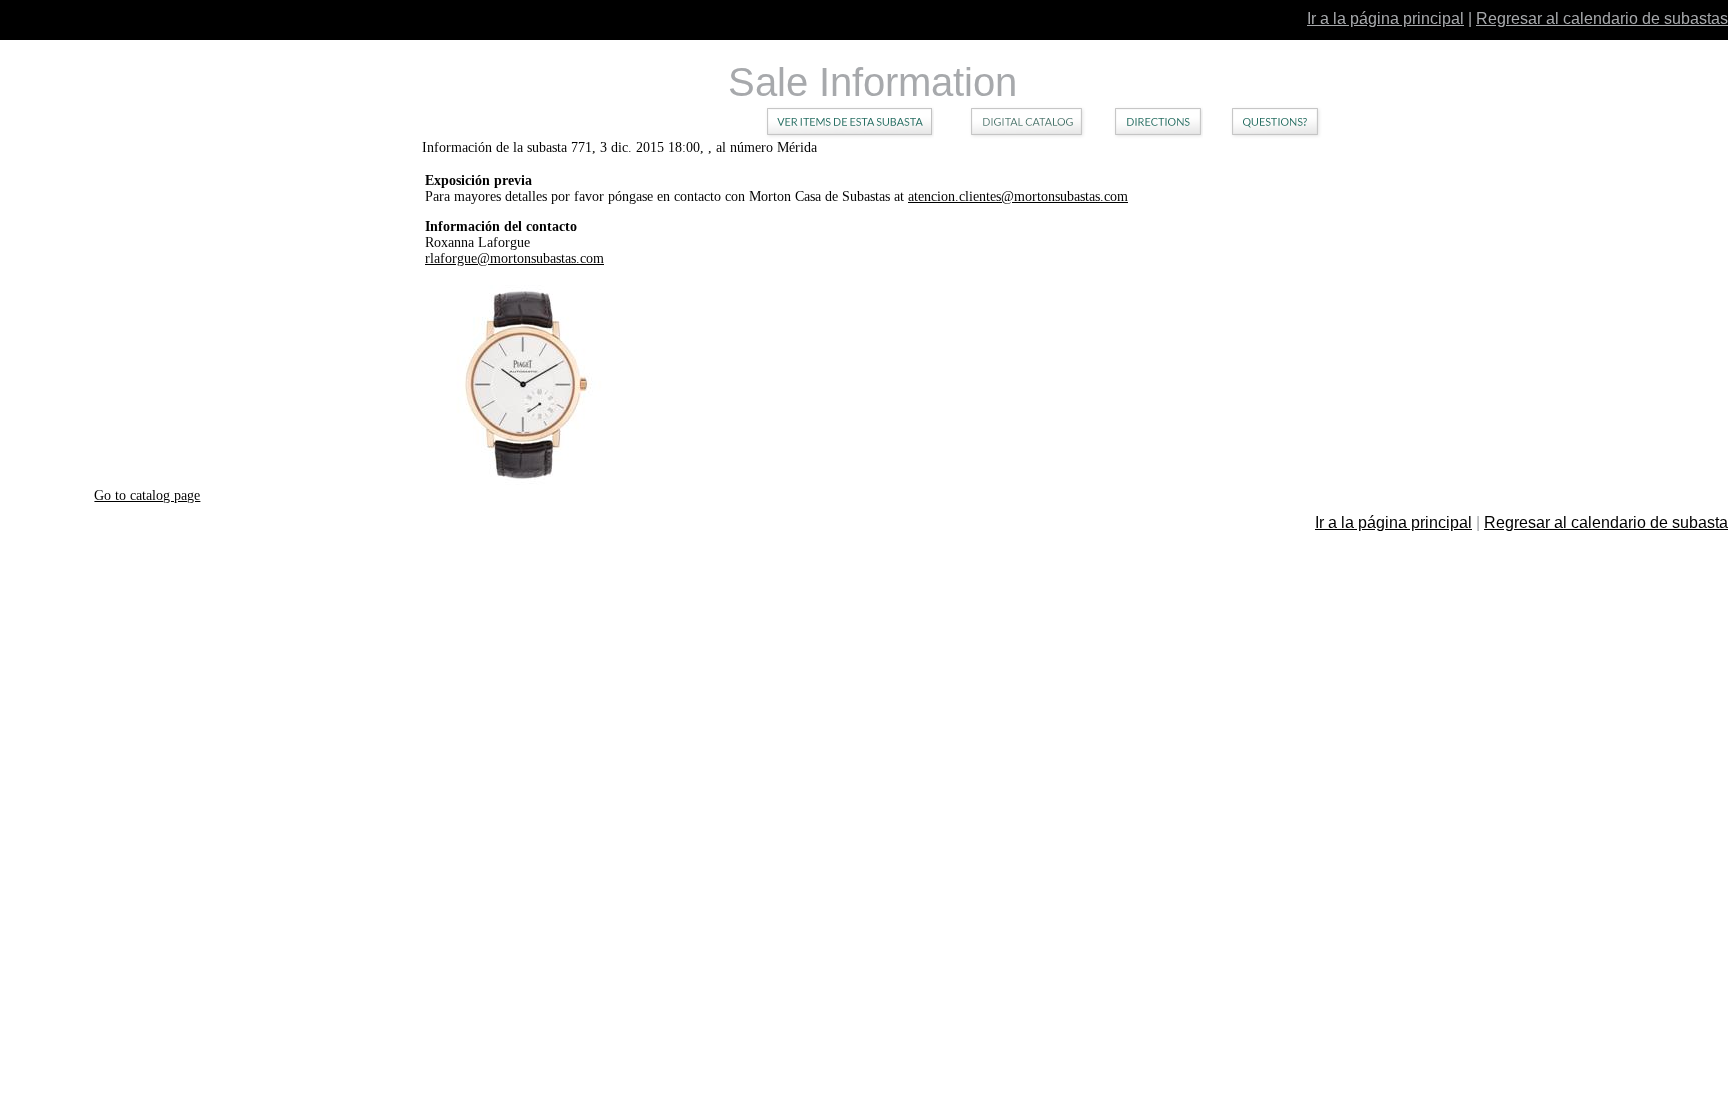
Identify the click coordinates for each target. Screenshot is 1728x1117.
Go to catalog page (147, 495)
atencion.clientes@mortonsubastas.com (1018, 196)
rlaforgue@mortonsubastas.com (514, 258)
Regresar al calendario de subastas (1602, 18)
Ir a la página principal (1385, 18)
